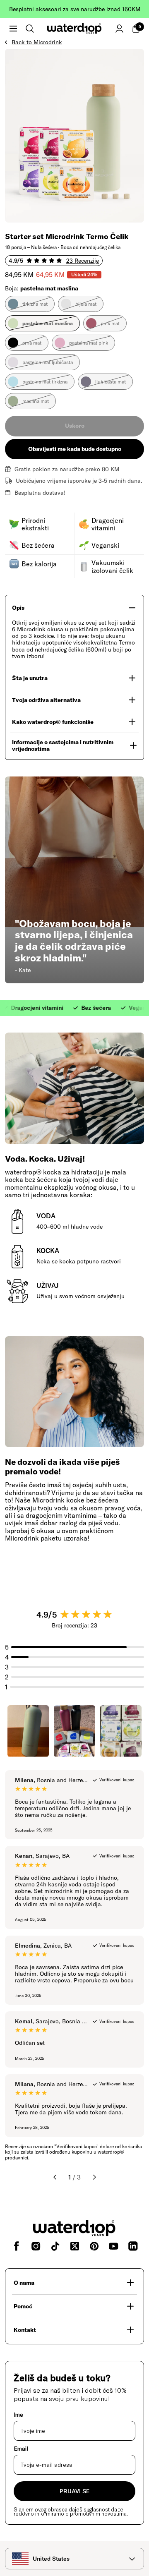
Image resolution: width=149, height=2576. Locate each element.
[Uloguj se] (119, 29)
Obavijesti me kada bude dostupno (75, 449)
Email (21, 2449)
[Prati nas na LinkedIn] (133, 2246)
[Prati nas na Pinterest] (94, 2246)
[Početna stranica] (74, 29)
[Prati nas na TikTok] (55, 2246)
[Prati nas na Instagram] (36, 2246)
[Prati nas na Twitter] (75, 2246)
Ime (18, 2415)
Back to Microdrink (37, 42)
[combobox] (74, 2559)
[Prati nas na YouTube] (114, 2246)
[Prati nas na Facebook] (16, 2246)
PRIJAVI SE (74, 2491)
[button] (13, 29)
